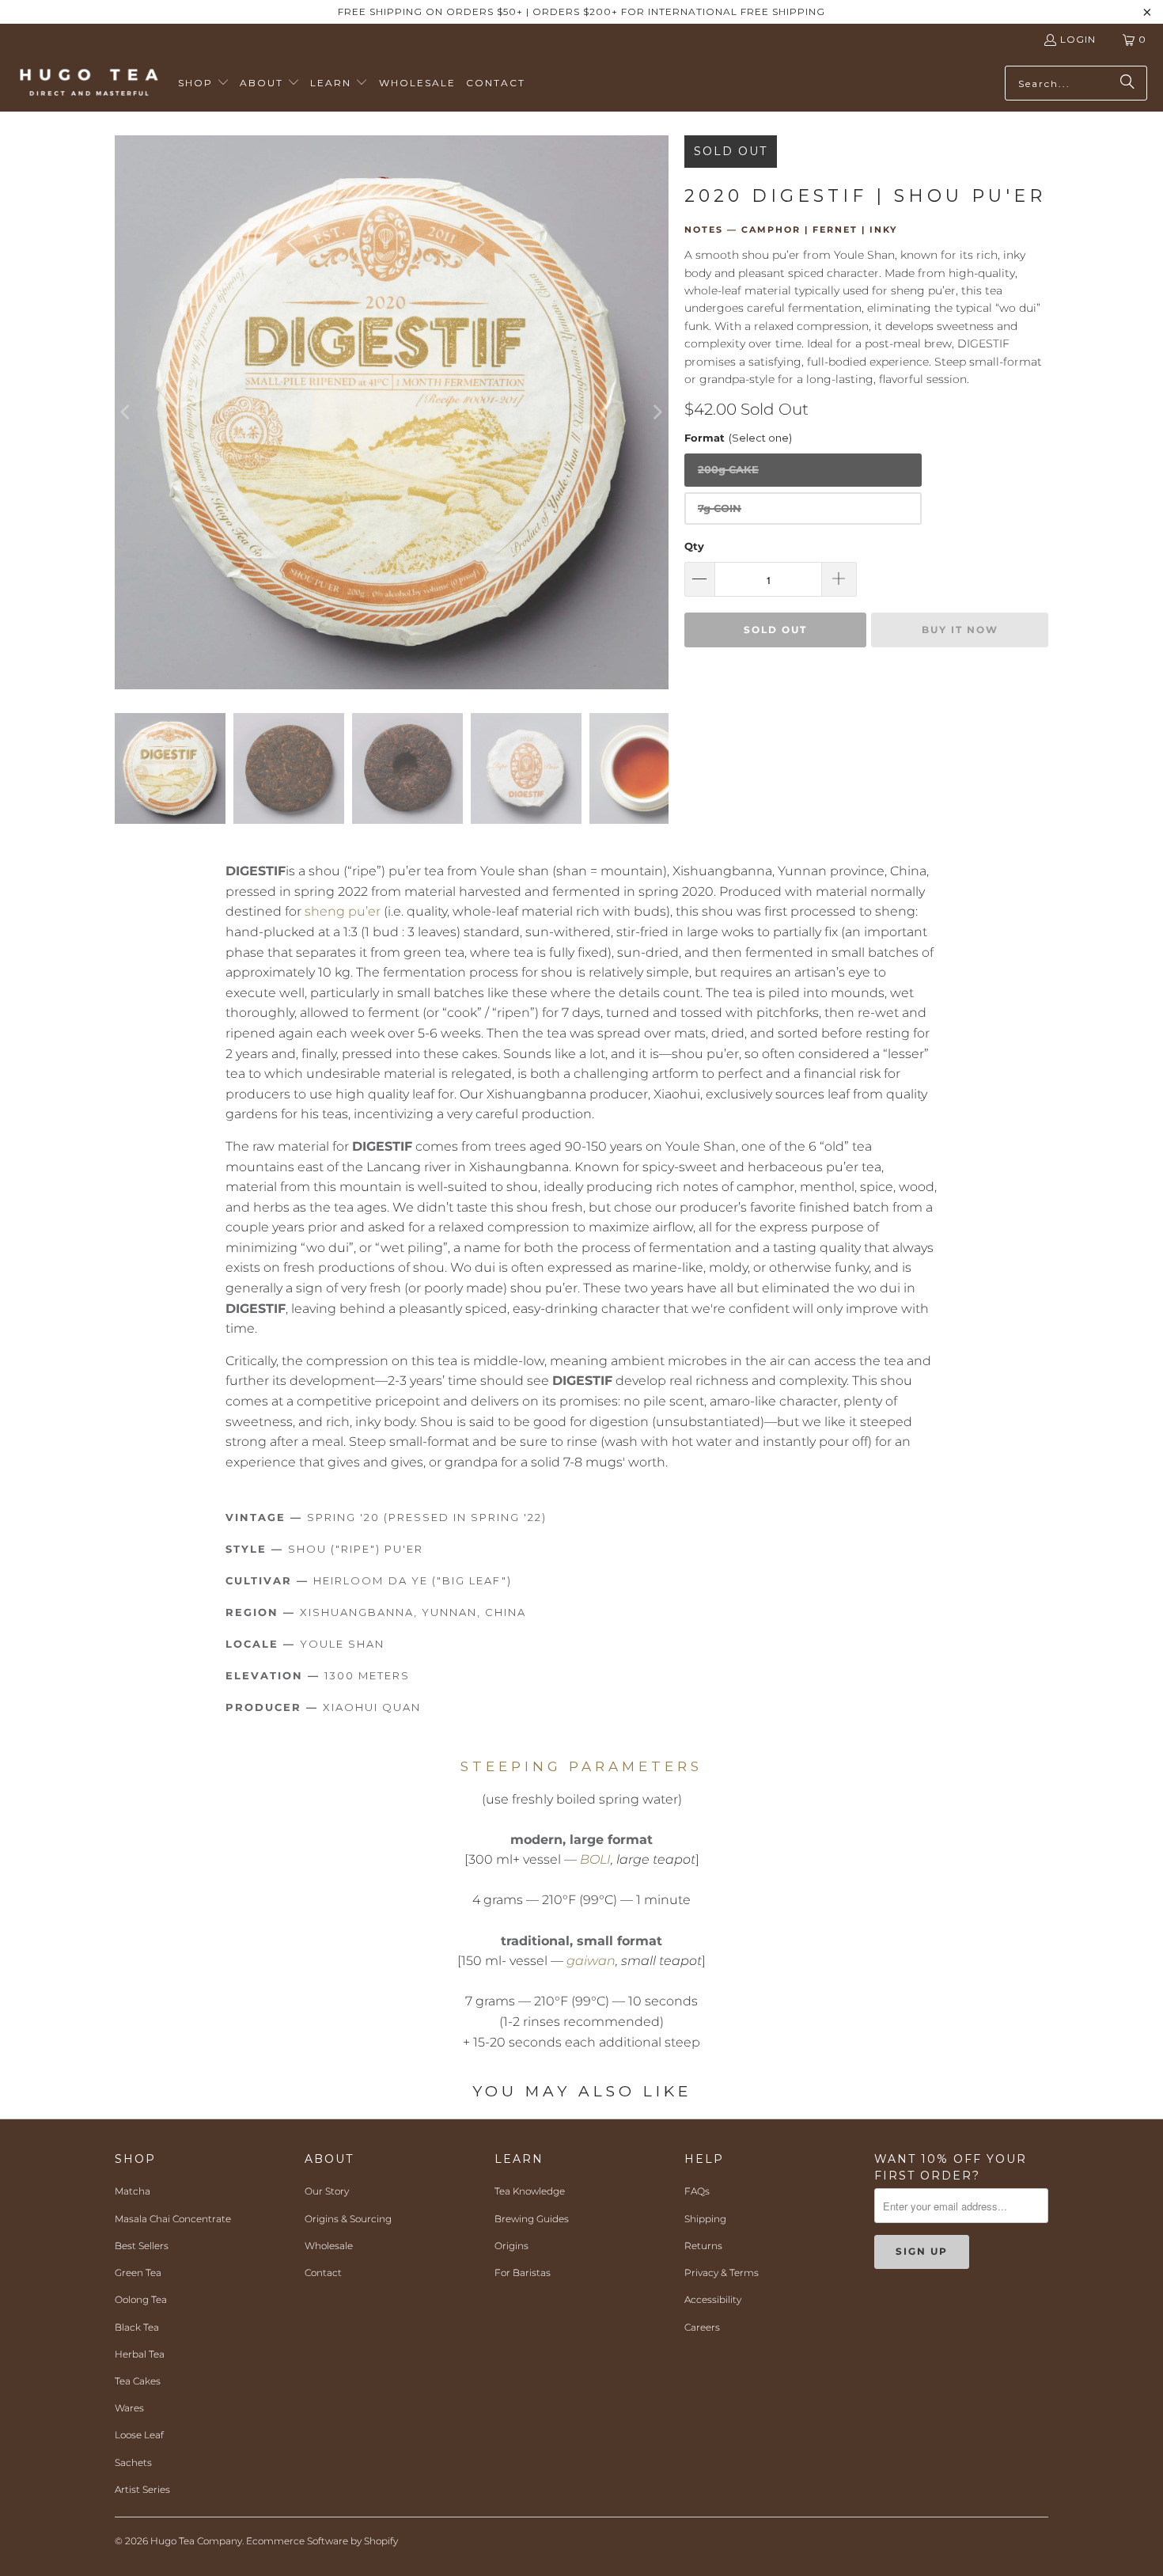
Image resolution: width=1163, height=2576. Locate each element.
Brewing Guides (532, 2219)
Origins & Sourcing (348, 2219)
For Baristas (523, 2272)
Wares (129, 2408)
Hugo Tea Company (196, 2541)
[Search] (1127, 83)
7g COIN (720, 508)
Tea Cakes (138, 2381)
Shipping (705, 2219)
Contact (323, 2272)
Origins (511, 2246)
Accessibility (713, 2299)
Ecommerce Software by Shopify (322, 2541)
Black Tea (137, 2327)
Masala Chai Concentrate (173, 2219)
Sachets (133, 2462)
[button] (204, 83)
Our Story (327, 2191)
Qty (694, 546)
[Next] (657, 412)
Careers (702, 2327)
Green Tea (138, 2272)
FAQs (697, 2191)
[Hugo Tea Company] (89, 83)
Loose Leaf (139, 2435)
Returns (703, 2246)
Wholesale (329, 2246)
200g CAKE (728, 469)
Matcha (133, 2191)
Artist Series (142, 2489)
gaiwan (591, 1961)
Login (1078, 39)
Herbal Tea (140, 2354)
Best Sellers (142, 2246)
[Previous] (127, 412)
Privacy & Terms (722, 2272)
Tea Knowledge (530, 2191)
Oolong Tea (141, 2299)
